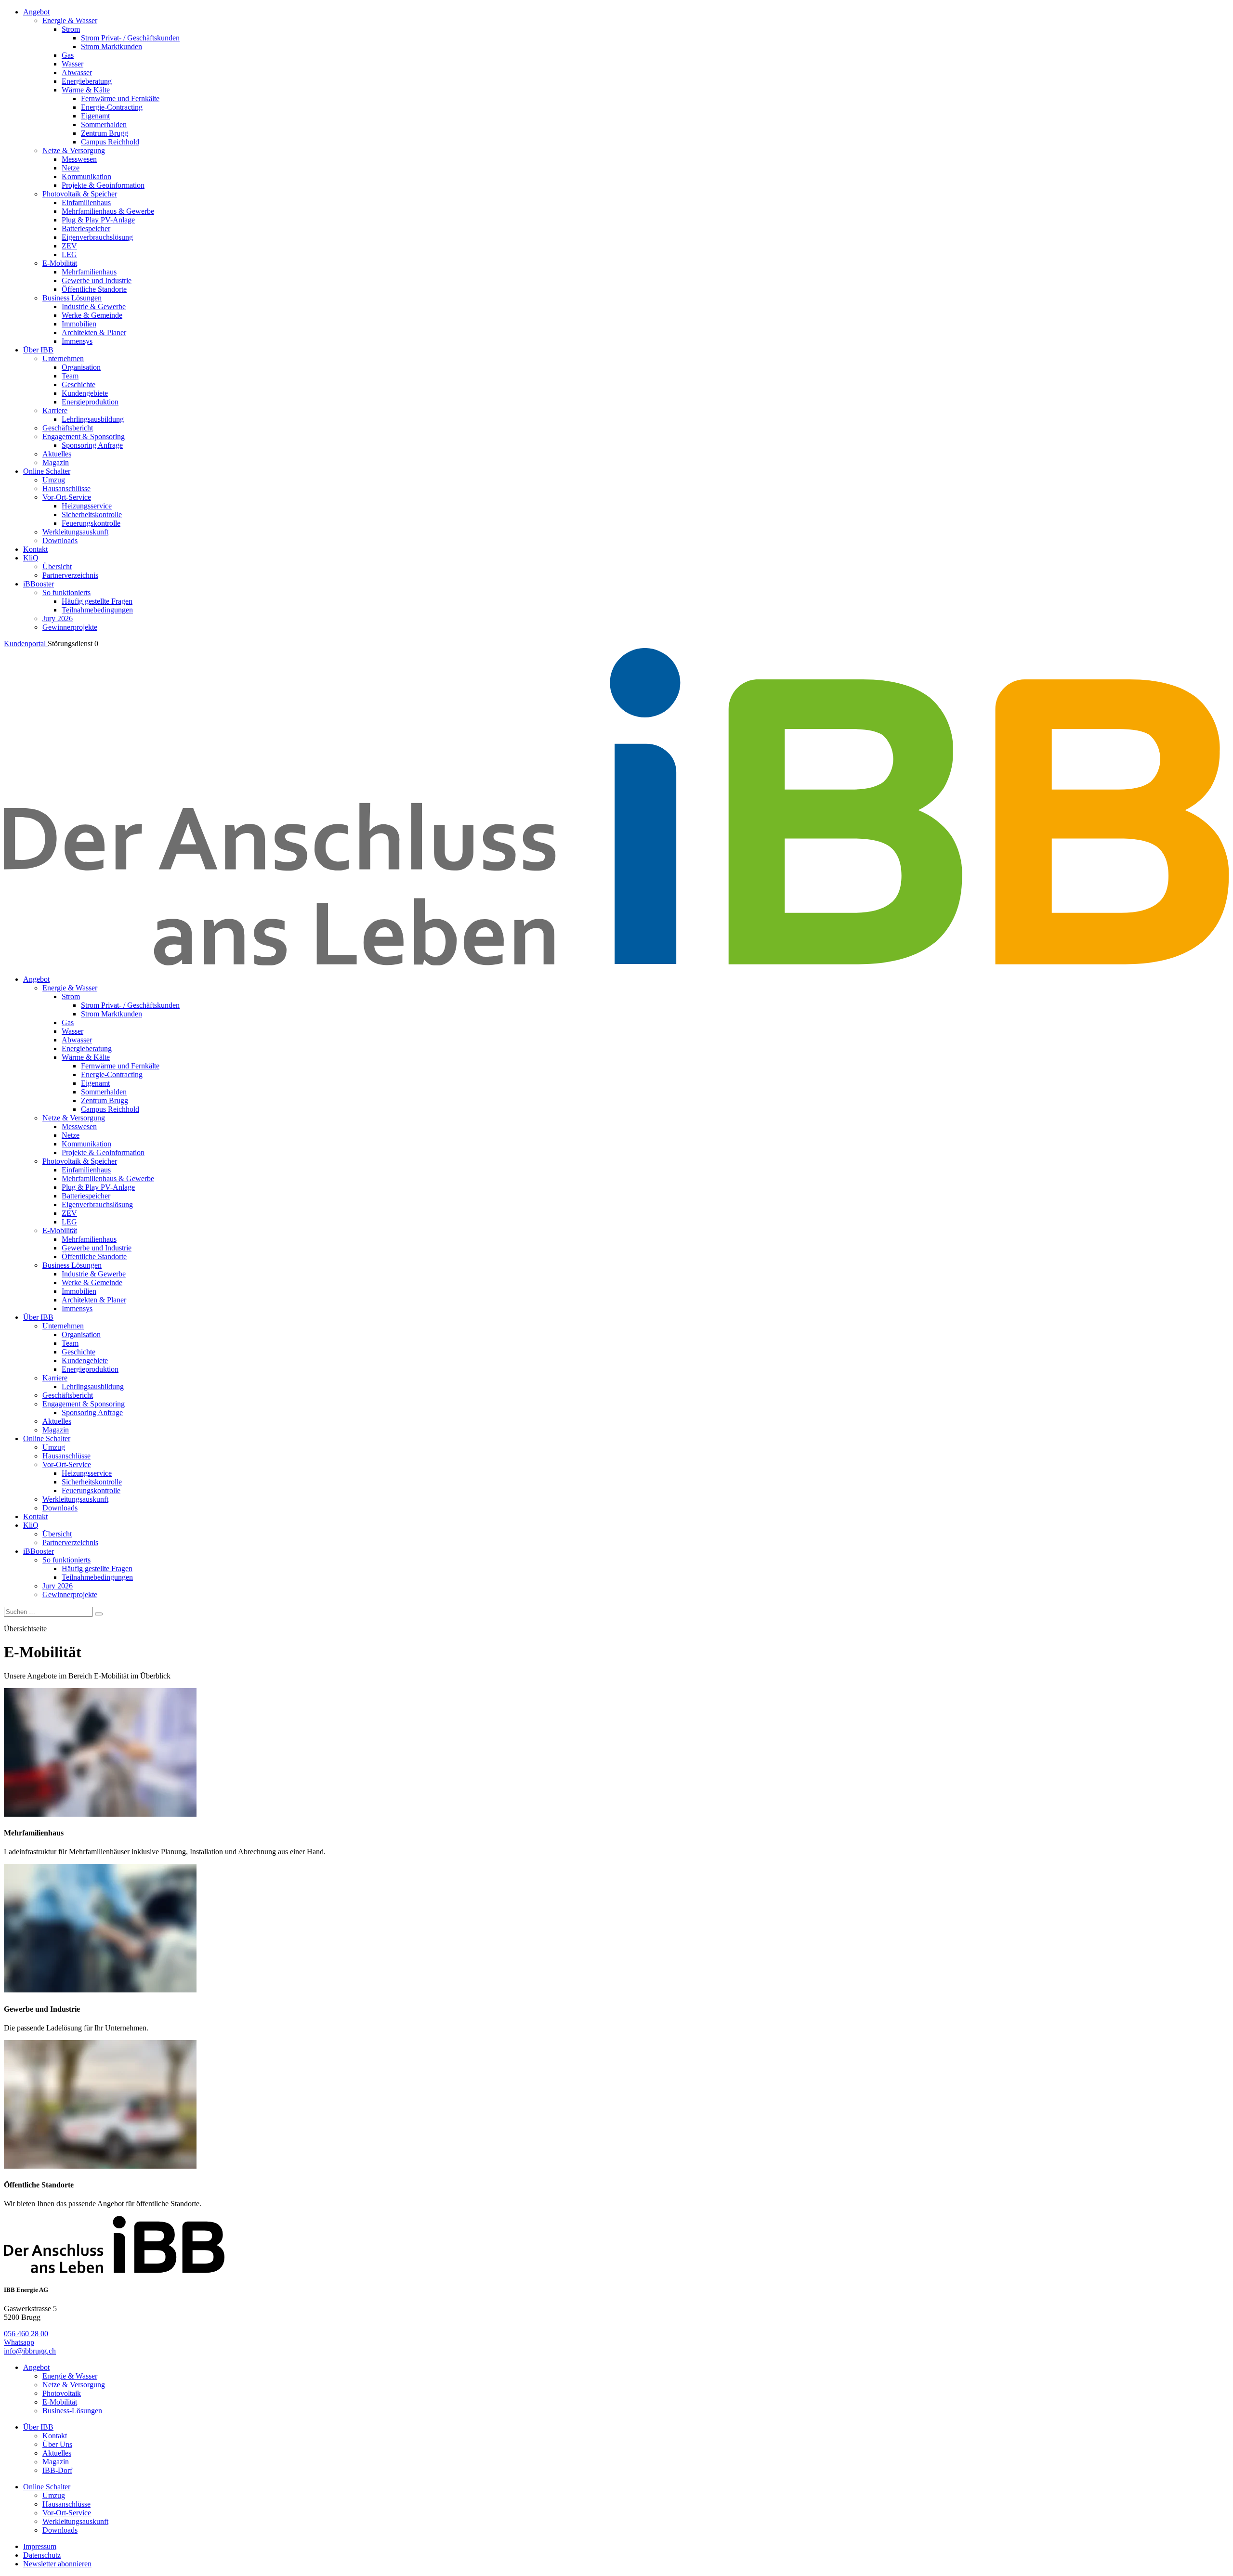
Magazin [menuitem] (56, 462)
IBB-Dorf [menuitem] (57, 2470)
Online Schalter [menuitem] (47, 471)
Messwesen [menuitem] (79, 159)
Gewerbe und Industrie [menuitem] (97, 280)
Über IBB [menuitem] (38, 350)
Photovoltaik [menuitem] (62, 2393)
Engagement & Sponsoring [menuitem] (84, 436)
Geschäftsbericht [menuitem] (68, 428)
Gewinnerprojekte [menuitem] (70, 627)
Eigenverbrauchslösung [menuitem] (97, 237)
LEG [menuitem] (69, 254)
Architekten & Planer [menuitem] (94, 332)
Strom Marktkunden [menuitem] (111, 46)
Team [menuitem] (70, 376)
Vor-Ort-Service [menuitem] (67, 497)
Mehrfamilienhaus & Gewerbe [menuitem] (108, 211)
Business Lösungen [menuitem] (72, 298)
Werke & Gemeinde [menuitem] (92, 315)
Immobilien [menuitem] (79, 324)
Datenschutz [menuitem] (42, 2555)
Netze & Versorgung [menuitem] (74, 150)
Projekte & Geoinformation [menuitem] (103, 185)
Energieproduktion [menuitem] (90, 402)
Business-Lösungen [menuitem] (72, 2411)
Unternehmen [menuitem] (63, 358)
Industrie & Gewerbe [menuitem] (94, 306)
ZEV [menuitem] (69, 246)
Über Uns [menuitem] (57, 2444)
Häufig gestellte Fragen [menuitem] (97, 601)
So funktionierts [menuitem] (66, 592)
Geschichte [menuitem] (79, 384)
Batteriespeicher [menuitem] (86, 228)
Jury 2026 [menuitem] (58, 618)
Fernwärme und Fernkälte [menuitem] (120, 98)
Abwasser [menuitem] (77, 72)
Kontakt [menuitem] (35, 549)
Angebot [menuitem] (36, 12)
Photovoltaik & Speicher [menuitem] (80, 194)
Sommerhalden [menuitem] (104, 124)
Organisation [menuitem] (81, 367)
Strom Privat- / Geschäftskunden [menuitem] (130, 38)
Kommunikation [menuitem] (86, 176)
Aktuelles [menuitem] (57, 454)
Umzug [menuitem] (54, 480)
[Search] (99, 1614)
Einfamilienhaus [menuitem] (86, 202)
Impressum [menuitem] (40, 2546)
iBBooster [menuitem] (39, 584)
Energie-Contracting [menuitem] (112, 107)
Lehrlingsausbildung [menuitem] (93, 419)
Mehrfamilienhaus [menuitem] (89, 272)
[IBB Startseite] (616, 963)
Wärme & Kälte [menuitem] (86, 90)
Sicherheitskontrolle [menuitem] (92, 514)
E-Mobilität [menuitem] (60, 263)
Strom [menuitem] (71, 29)
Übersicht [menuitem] (57, 566)
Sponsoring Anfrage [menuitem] (92, 445)
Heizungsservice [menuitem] (87, 506)
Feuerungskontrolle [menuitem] (91, 523)
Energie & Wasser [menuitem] (70, 20)
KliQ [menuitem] (31, 558)
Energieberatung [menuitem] (87, 81)
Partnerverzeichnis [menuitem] (70, 575)
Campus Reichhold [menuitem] (110, 142)
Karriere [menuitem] (55, 410)
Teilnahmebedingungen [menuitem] (97, 610)
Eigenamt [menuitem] (95, 116)
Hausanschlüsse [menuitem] (66, 488)
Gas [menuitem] (68, 55)
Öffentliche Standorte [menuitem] (94, 289)
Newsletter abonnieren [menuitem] (57, 2564)
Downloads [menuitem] (60, 540)
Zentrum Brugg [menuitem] (105, 133)
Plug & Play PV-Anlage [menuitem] (98, 220)
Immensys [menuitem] (77, 341)
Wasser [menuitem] (72, 64)
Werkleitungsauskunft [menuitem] (75, 532)
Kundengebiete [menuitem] (85, 393)
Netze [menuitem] (71, 168)
